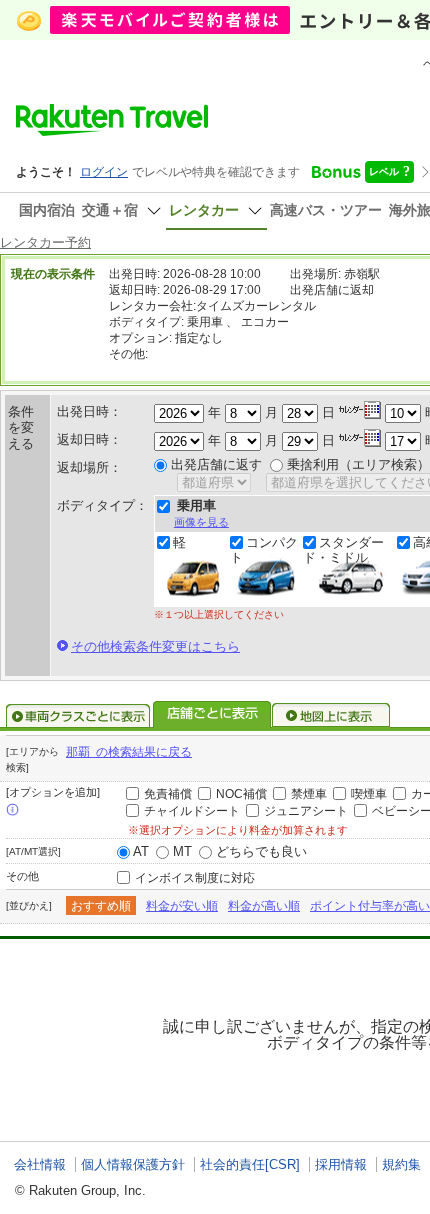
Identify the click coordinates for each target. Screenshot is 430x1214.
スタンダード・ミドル (343, 550)
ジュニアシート (306, 811)
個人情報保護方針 (133, 1164)
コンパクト (264, 550)
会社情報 (40, 1164)
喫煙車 (369, 794)
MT (182, 851)
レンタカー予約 (45, 242)
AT (141, 851)
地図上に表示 (332, 716)
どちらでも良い (261, 851)
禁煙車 (309, 794)
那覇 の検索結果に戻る (129, 752)
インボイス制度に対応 (195, 878)
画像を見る (201, 522)
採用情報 (341, 1164)
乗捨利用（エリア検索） (358, 464)
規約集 (401, 1164)
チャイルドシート (192, 811)
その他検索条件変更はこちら (155, 646)
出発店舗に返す (216, 464)
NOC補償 (241, 794)
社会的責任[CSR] (250, 1164)
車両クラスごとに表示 (78, 716)
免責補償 (168, 794)
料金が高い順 (264, 906)
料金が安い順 (182, 906)
